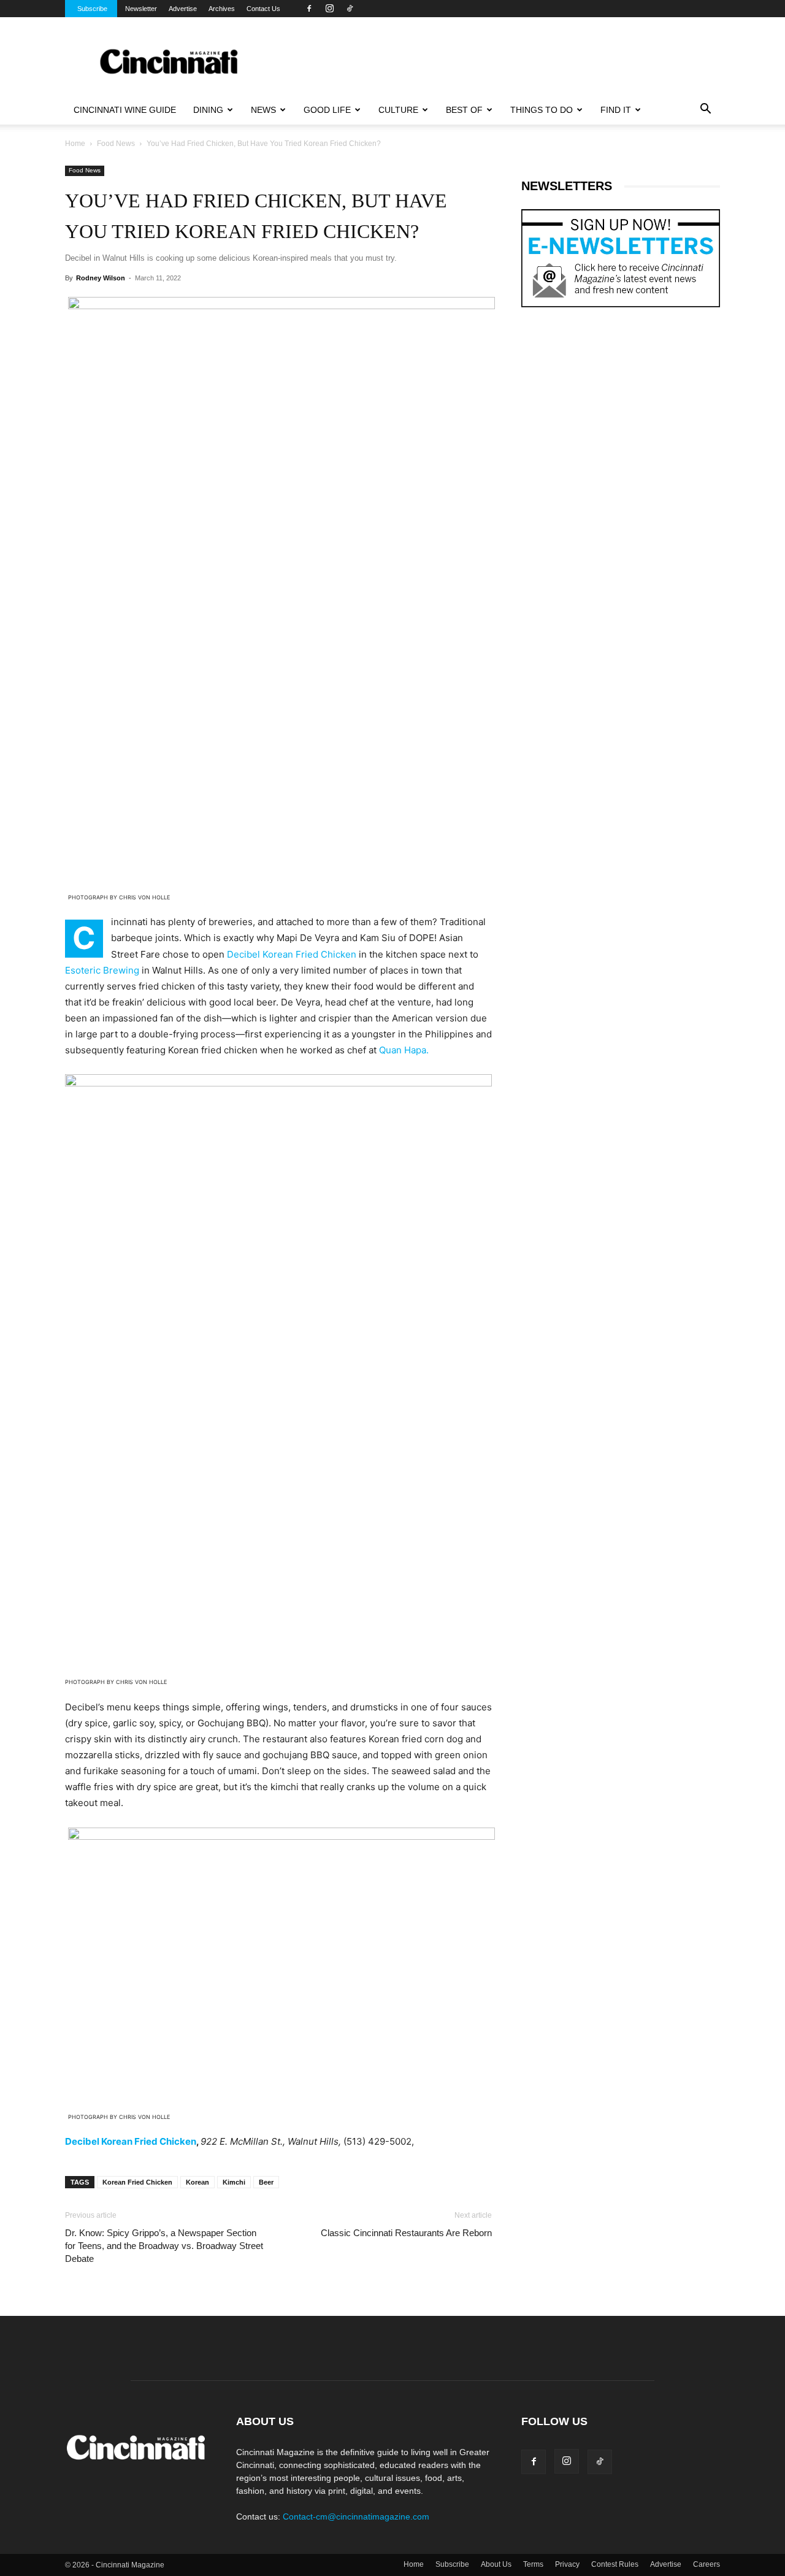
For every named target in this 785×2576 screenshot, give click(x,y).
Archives (222, 9)
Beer (266, 2182)
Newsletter (141, 9)
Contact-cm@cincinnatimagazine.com (356, 2516)
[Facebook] (309, 9)
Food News (116, 144)
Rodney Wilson (101, 278)
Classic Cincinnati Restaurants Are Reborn (406, 2233)
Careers (706, 2564)
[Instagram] (329, 9)
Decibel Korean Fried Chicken (293, 954)
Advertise (183, 9)
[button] (705, 110)
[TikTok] (350, 9)
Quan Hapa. (404, 1050)
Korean (197, 2182)
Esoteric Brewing (102, 970)
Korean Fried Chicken (137, 2182)
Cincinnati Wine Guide (125, 110)
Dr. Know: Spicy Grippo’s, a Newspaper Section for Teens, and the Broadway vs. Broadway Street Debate (164, 2246)
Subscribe (92, 9)
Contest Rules (615, 2564)
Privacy (567, 2564)
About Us (496, 2564)
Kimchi (234, 2182)
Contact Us (263, 9)
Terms (533, 2564)
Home (75, 144)
